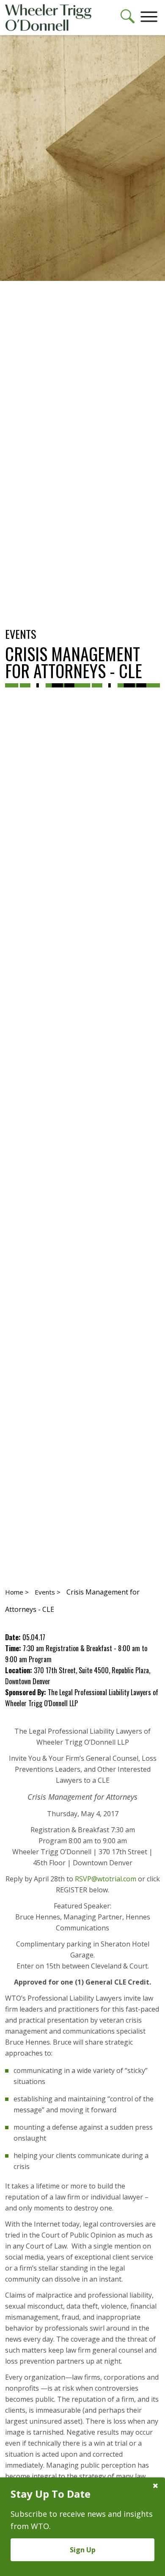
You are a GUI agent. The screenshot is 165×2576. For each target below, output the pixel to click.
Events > (48, 1592)
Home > (17, 1592)
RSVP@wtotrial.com (106, 1879)
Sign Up (83, 2550)
